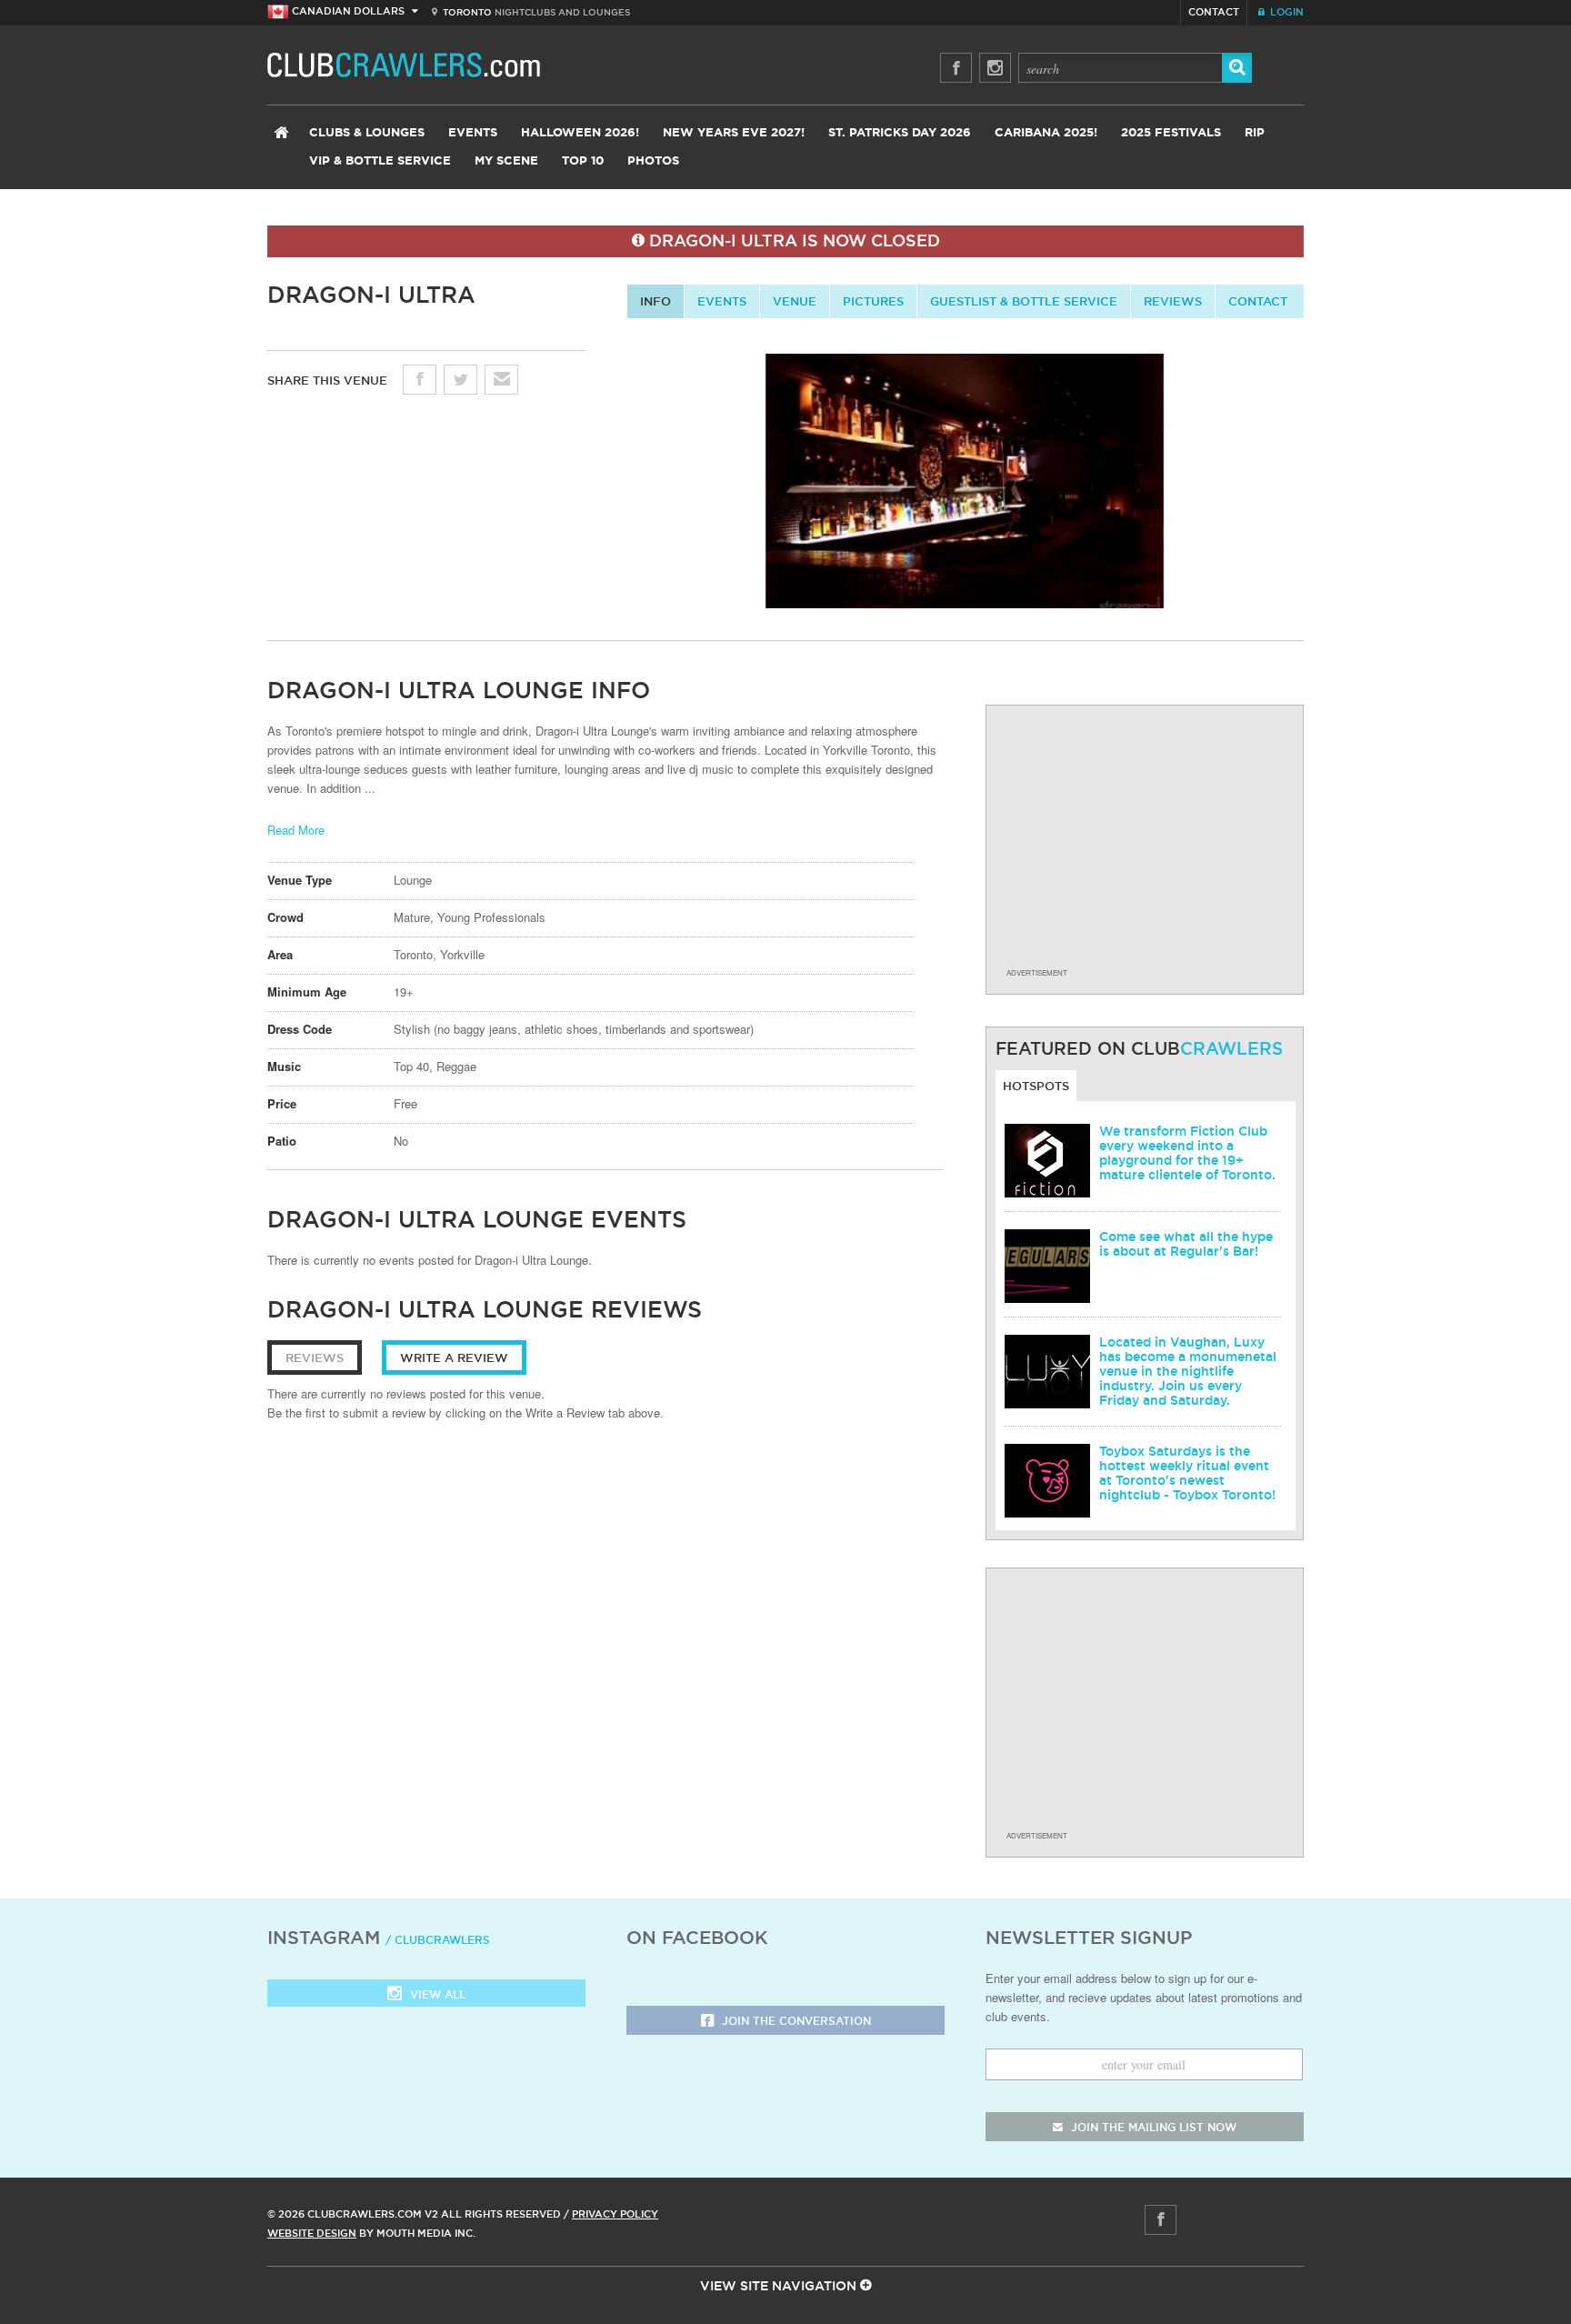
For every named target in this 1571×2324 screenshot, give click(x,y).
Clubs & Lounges (367, 133)
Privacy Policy (615, 2214)
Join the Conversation (795, 2021)
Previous (612, 486)
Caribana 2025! (1046, 133)
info (655, 301)
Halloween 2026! (580, 133)
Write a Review (454, 1357)
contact (1258, 301)
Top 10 (583, 161)
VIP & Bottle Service (380, 161)
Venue (795, 301)
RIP (1255, 133)
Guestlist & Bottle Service (1024, 301)
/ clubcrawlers (438, 1940)
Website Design (312, 2233)
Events (473, 133)
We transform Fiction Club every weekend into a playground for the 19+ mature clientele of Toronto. (1187, 1153)
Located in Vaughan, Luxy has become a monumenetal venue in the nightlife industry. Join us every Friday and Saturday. (1188, 1371)
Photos (653, 161)
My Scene (506, 161)
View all (436, 1994)
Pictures (873, 301)
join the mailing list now (1152, 2127)
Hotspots (1036, 1086)
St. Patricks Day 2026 (900, 133)
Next (1319, 486)
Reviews (1173, 301)
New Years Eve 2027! (734, 133)
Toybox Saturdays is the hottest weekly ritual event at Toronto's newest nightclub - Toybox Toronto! (1187, 1473)
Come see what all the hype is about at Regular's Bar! (1186, 1244)
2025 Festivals (1171, 133)
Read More (296, 830)
